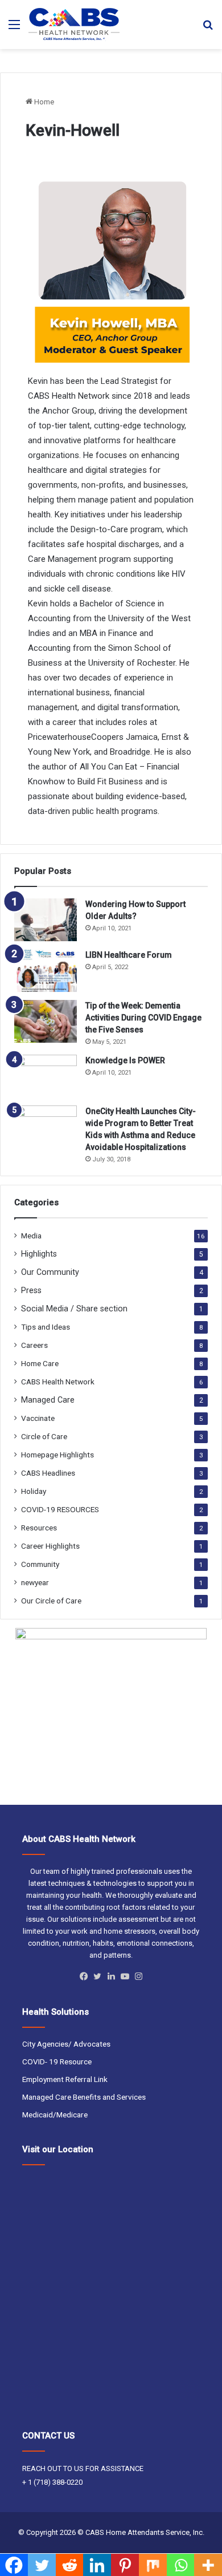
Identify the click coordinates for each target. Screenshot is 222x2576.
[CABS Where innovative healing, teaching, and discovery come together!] (74, 25)
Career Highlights (50, 1546)
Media (31, 1236)
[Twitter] (97, 1976)
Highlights (39, 1254)
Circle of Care (44, 1436)
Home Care (40, 1363)
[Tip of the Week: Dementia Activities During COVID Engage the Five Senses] (46, 1021)
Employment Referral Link (65, 2079)
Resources (39, 1528)
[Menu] (14, 29)
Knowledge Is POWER (125, 1060)
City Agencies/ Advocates (66, 2044)
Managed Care (48, 1400)
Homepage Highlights (57, 1455)
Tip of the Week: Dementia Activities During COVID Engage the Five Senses (143, 1018)
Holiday (34, 1491)
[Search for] (208, 29)
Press (31, 1290)
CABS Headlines (48, 1473)
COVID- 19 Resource (57, 2061)
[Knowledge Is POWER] (46, 1076)
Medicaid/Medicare (55, 2115)
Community (40, 1564)
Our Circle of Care (51, 1601)
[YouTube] (125, 1976)
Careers (34, 1345)
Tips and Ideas (46, 1327)
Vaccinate (38, 1418)
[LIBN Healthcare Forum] (46, 971)
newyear (35, 1582)
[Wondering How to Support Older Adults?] (46, 920)
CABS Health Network (58, 1382)
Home (43, 102)
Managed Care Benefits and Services (84, 2097)
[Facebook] (84, 1976)
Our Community (50, 1272)
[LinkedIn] (111, 1976)
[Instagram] (138, 1976)
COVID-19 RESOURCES (60, 1509)
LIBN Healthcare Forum (129, 955)
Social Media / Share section (74, 1309)
